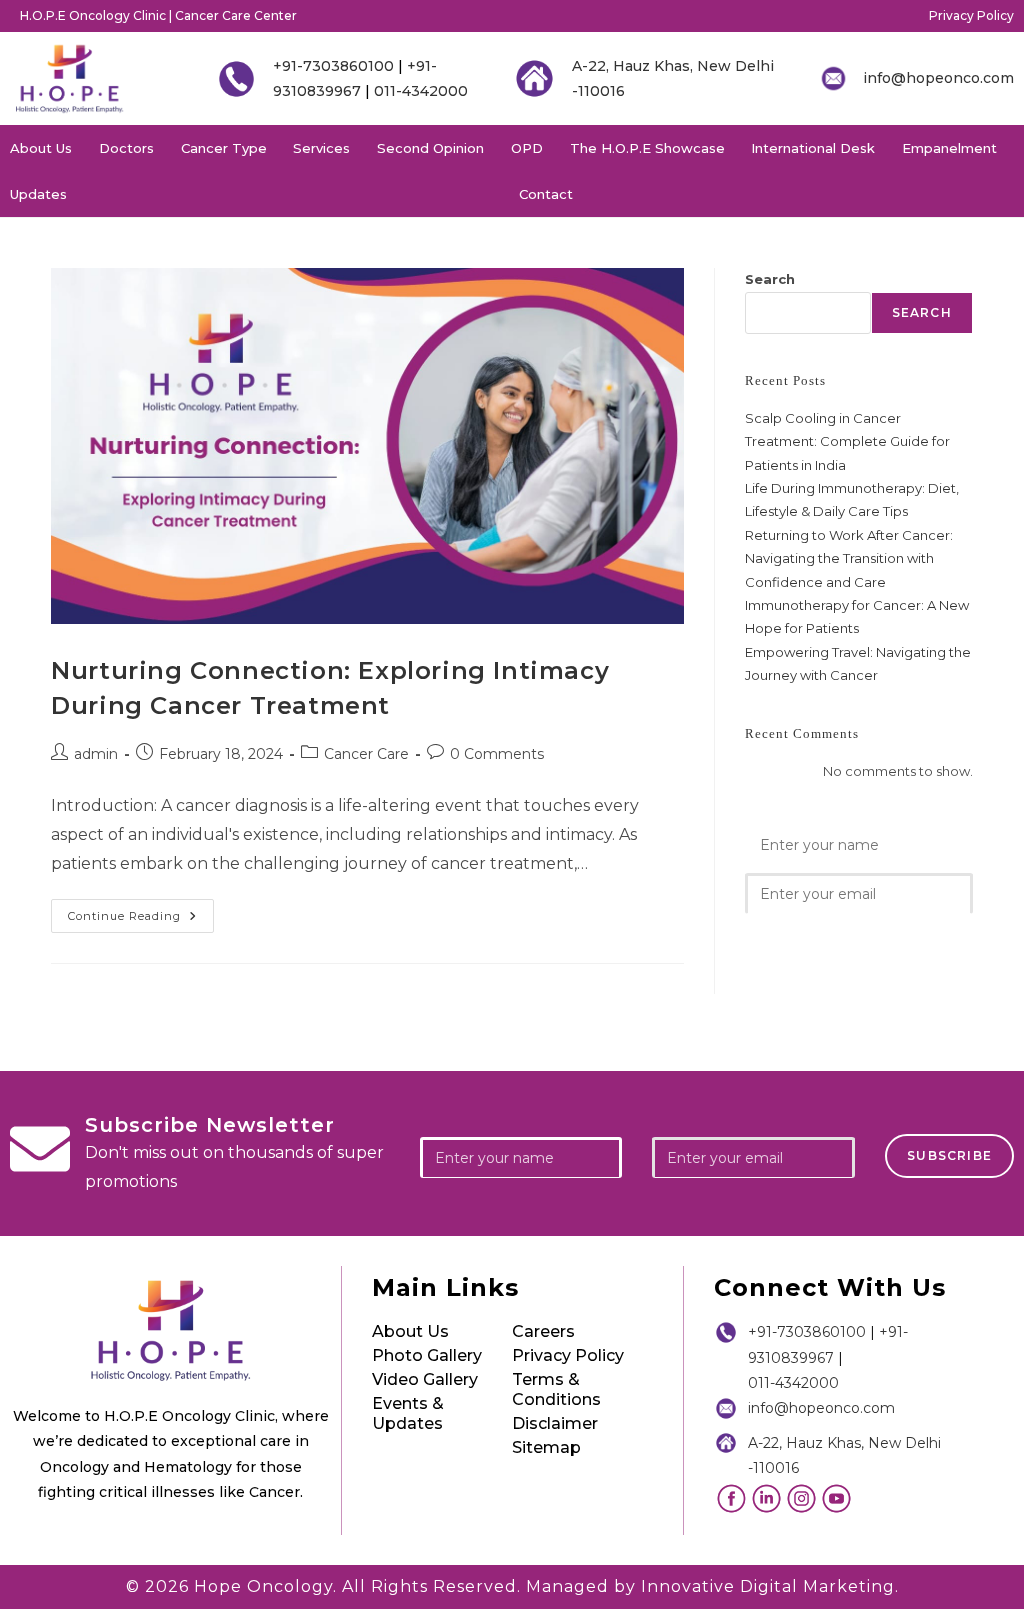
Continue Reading (141, 911)
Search (770, 279)
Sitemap (546, 1447)
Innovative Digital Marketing (768, 1586)
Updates (38, 194)
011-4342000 (421, 91)
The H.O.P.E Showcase (647, 148)
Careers (543, 1331)
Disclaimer (555, 1423)
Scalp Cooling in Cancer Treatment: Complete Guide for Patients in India (847, 441)
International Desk (813, 148)
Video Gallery (425, 1379)
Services (321, 148)
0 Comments (497, 754)
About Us (41, 148)
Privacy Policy (971, 15)
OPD (527, 148)
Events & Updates (408, 1413)
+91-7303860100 (333, 66)
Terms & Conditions (556, 1389)
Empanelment (949, 148)
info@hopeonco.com (938, 78)
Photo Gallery (427, 1355)
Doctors (126, 148)
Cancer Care (366, 754)
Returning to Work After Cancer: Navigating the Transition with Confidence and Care (849, 558)
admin (96, 754)
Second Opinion (430, 148)
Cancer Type (224, 148)
